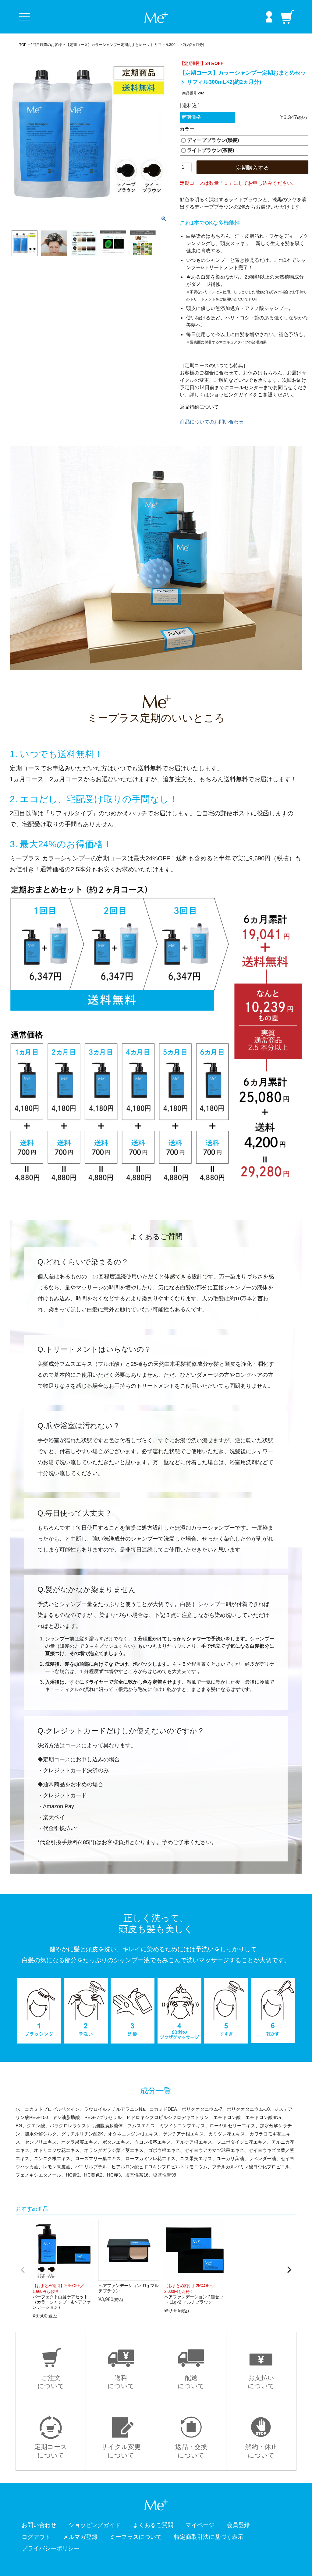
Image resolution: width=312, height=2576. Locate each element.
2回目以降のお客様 (46, 45)
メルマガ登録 (80, 2537)
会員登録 (238, 2525)
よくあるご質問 (153, 2525)
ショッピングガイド (95, 2525)
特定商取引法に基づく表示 (209, 2537)
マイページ (200, 2525)
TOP (23, 45)
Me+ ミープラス (156, 18)
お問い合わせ (39, 2525)
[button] (23, 2270)
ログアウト (36, 2537)
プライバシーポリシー (51, 2548)
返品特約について (199, 407)
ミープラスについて (136, 2537)
